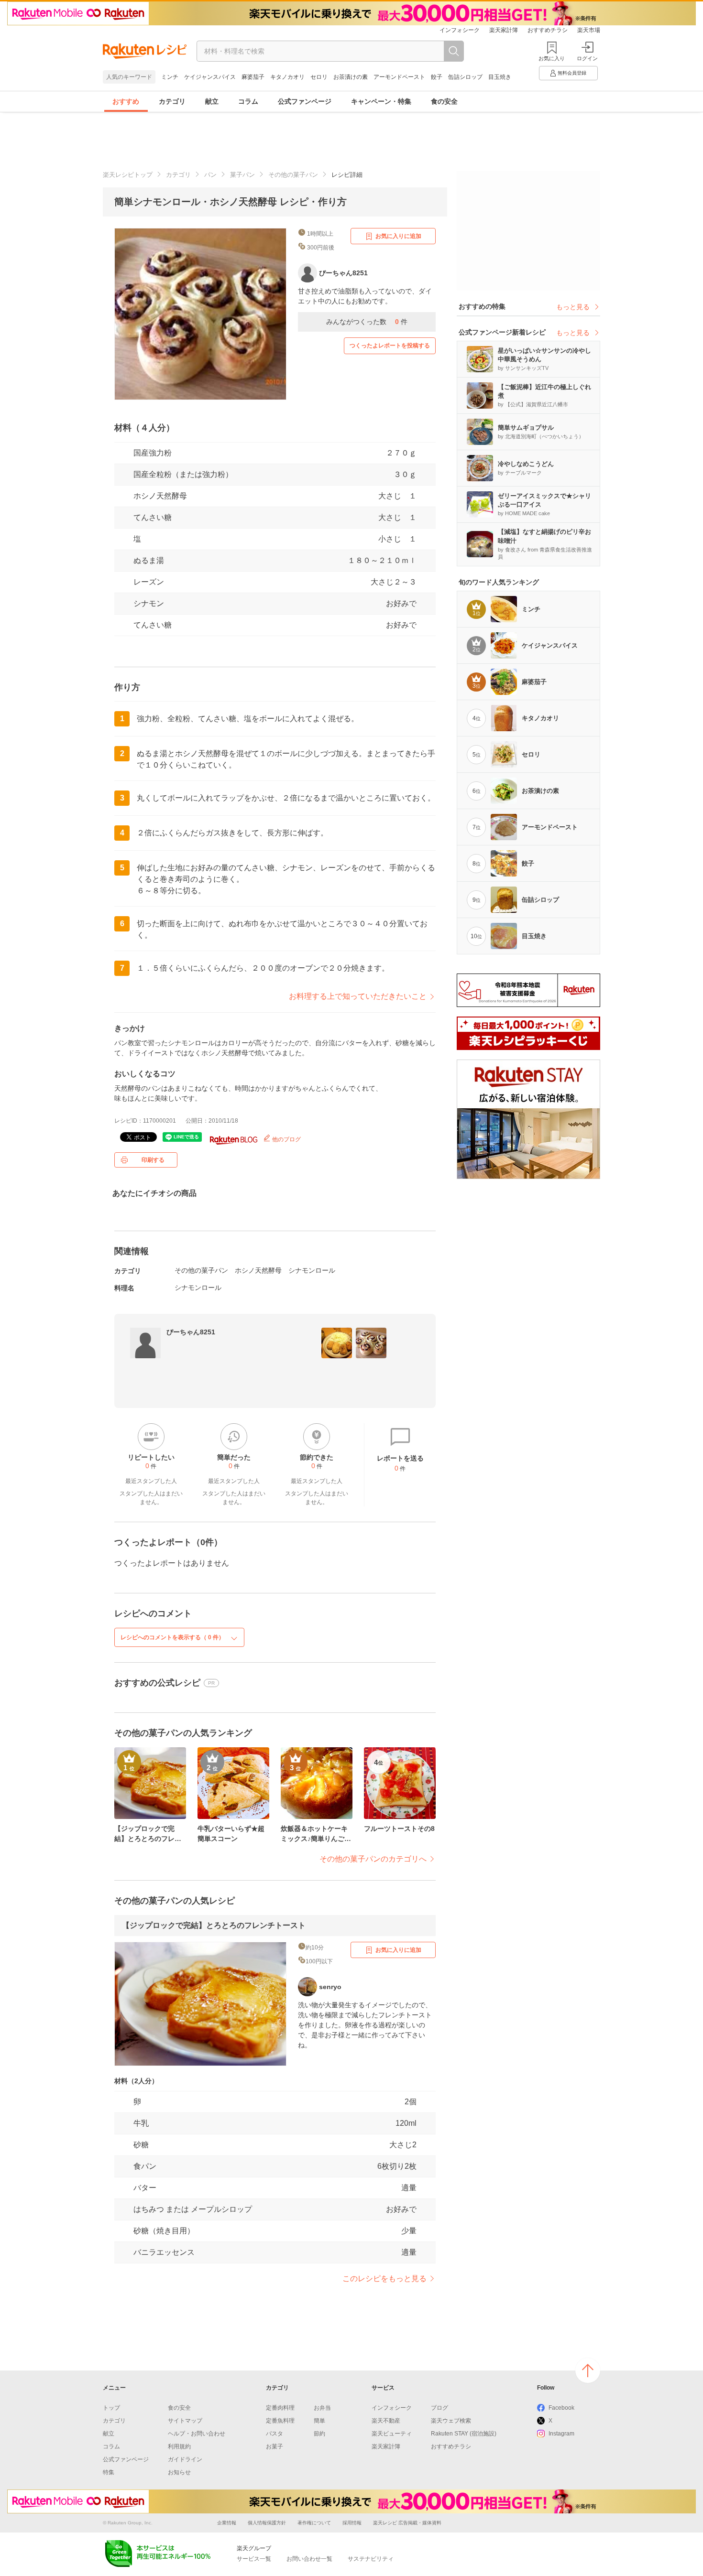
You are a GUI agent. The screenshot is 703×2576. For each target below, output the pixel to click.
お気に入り (552, 58)
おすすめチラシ (548, 30)
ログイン (587, 58)
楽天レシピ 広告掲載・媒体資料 (407, 2523)
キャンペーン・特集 (381, 101)
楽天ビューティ (392, 2434)
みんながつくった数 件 (367, 322)
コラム (248, 101)
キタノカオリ (287, 77)
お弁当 (322, 2408)
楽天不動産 (386, 2421)
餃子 (437, 77)
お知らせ (179, 2472)
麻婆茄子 (253, 77)
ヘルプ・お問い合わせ (197, 2434)
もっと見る (573, 307)
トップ (111, 2408)
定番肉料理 (280, 2408)
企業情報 (227, 2523)
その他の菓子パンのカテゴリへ (373, 1859)
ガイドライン (185, 2459)
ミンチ (170, 77)
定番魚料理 (280, 2421)
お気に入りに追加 (398, 236)
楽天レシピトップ (128, 175)
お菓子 (275, 2446)
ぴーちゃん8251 (191, 1332)
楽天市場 (589, 30)
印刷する (153, 1160)
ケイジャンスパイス (210, 77)
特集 (109, 2472)
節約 (319, 2434)
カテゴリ (172, 101)
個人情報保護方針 (267, 2523)
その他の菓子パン (293, 175)
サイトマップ (185, 2421)
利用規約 (179, 2446)
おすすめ (126, 101)
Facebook (561, 2408)
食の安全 (444, 101)
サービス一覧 (254, 2559)
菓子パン (242, 175)
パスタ (275, 2434)
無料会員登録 (572, 73)
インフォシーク (460, 30)
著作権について (314, 2523)
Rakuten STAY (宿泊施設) (464, 2434)
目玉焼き (500, 77)
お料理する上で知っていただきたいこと (358, 996)
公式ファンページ (305, 101)
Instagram (561, 2434)
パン (210, 175)
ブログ (439, 2408)
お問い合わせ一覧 (309, 2559)
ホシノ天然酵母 (160, 496)
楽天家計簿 (504, 30)
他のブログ (286, 1139)
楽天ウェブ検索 (451, 2421)
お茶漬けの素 (351, 77)
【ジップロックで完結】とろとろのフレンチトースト (214, 1925)
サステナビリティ (371, 2559)
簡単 (319, 2421)
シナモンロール (312, 1270)
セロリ (319, 77)
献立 (212, 101)
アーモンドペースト (399, 77)
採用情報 (352, 2523)
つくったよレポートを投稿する (390, 346)
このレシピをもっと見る (384, 2278)
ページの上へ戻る (588, 2370)
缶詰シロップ (465, 77)
